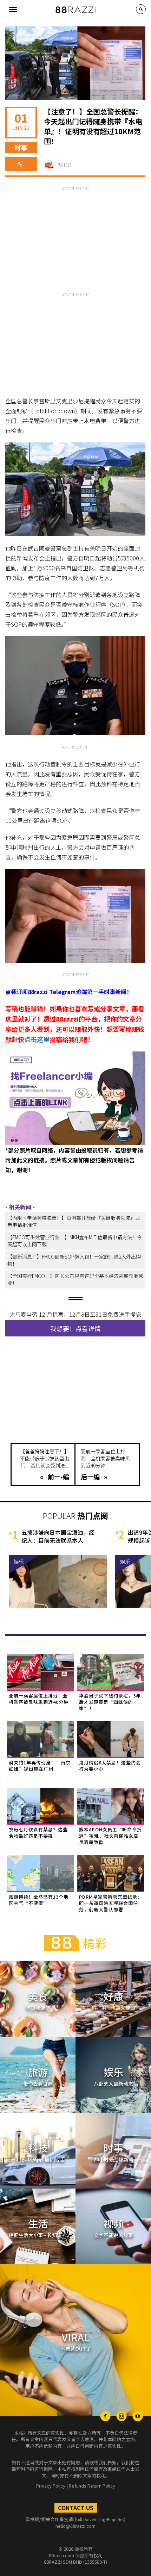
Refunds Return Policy (92, 2486)
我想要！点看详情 (75, 1328)
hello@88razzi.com (75, 2526)
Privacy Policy (51, 2486)
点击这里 (37, 1039)
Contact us (76, 2508)
